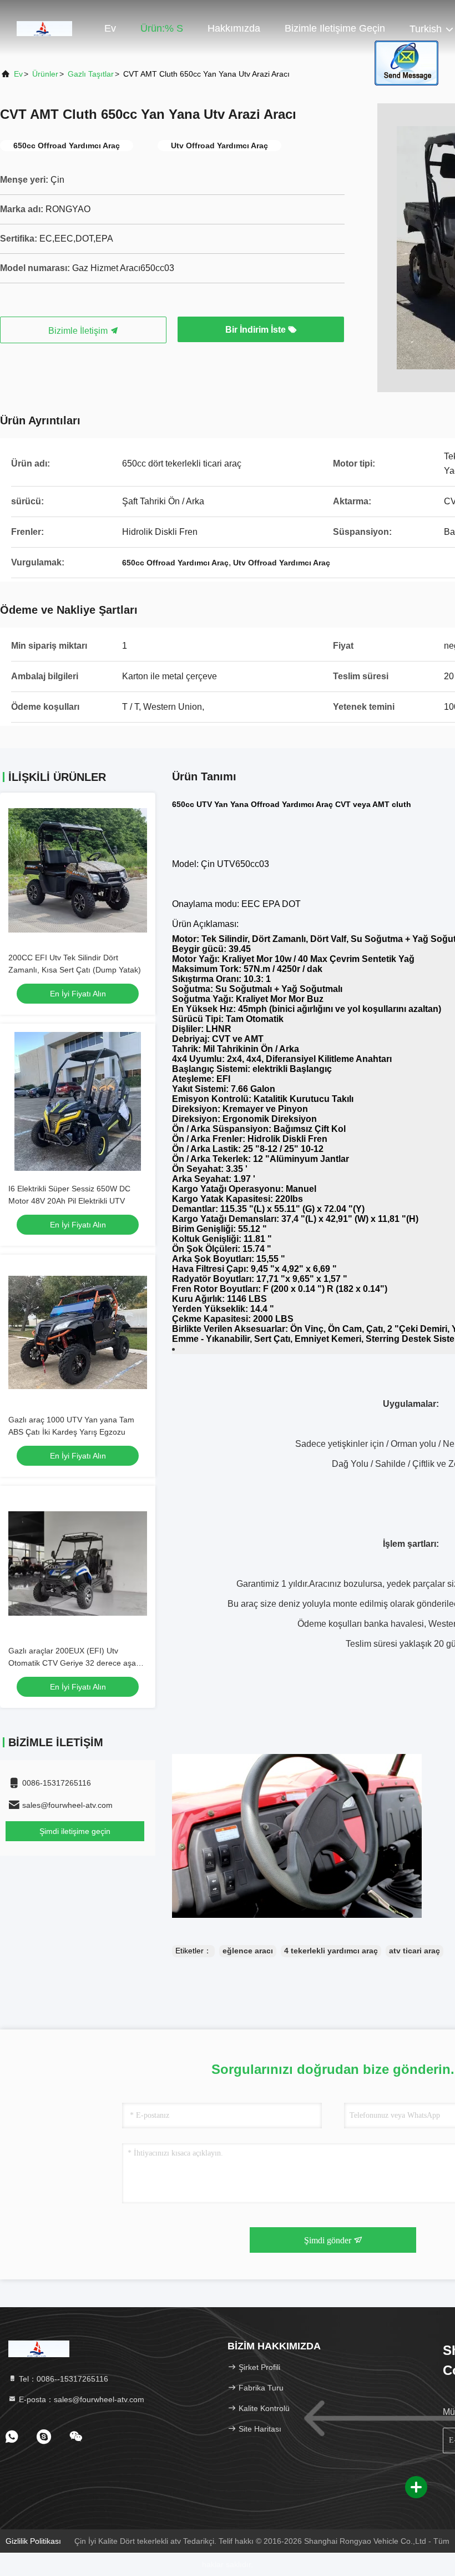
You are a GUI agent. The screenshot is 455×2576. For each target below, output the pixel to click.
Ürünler (45, 74)
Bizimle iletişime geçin (335, 28)
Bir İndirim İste (257, 330)
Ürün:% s (162, 28)
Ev (110, 28)
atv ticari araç (414, 1951)
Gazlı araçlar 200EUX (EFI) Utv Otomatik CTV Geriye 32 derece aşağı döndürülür (75, 1663)
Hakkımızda (234, 28)
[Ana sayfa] (44, 28)
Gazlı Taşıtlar (91, 74)
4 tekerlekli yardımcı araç (331, 1951)
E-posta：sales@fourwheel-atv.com (80, 2399)
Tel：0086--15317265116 (62, 2379)
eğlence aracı (248, 1951)
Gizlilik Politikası (33, 2541)
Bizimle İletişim (79, 331)
